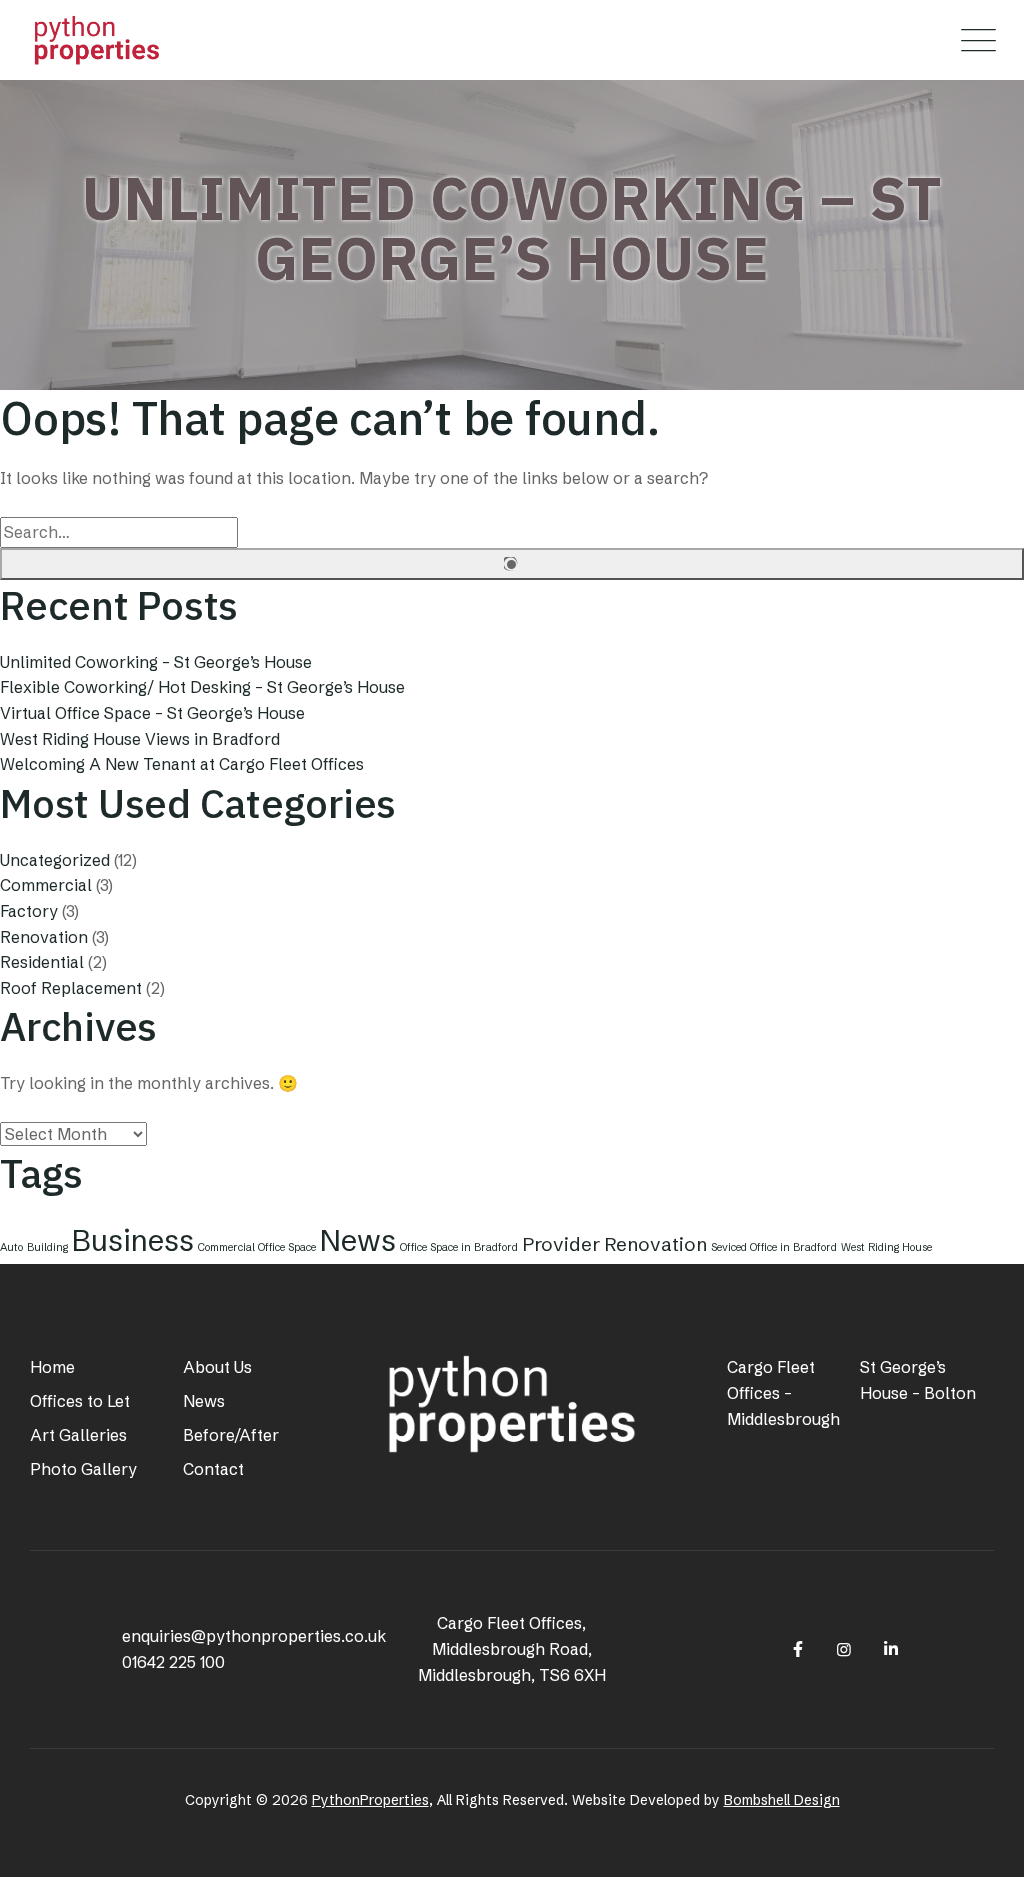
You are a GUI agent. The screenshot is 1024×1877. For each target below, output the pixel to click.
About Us (217, 1367)
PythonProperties (370, 1800)
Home (52, 1367)
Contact (213, 1469)
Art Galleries (78, 1435)
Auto (11, 1247)
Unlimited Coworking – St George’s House (156, 662)
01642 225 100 (173, 1662)
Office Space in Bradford (459, 1247)
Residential (42, 962)
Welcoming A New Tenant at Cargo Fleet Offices (182, 764)
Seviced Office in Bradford (774, 1247)
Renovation (44, 937)
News (358, 1240)
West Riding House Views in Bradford (140, 739)
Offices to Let (80, 1401)
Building (47, 1247)
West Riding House (886, 1247)
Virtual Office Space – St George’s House (152, 713)
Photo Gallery (83, 1469)
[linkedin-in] (891, 1649)
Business (133, 1240)
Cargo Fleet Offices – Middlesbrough (783, 1393)
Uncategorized (55, 860)
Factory (29, 911)
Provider (561, 1244)
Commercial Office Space (257, 1247)
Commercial (46, 885)
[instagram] (844, 1649)
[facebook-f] (798, 1649)
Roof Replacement (71, 988)
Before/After (231, 1435)
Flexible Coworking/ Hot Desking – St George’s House (202, 687)
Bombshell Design (782, 1800)
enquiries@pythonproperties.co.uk (254, 1636)
